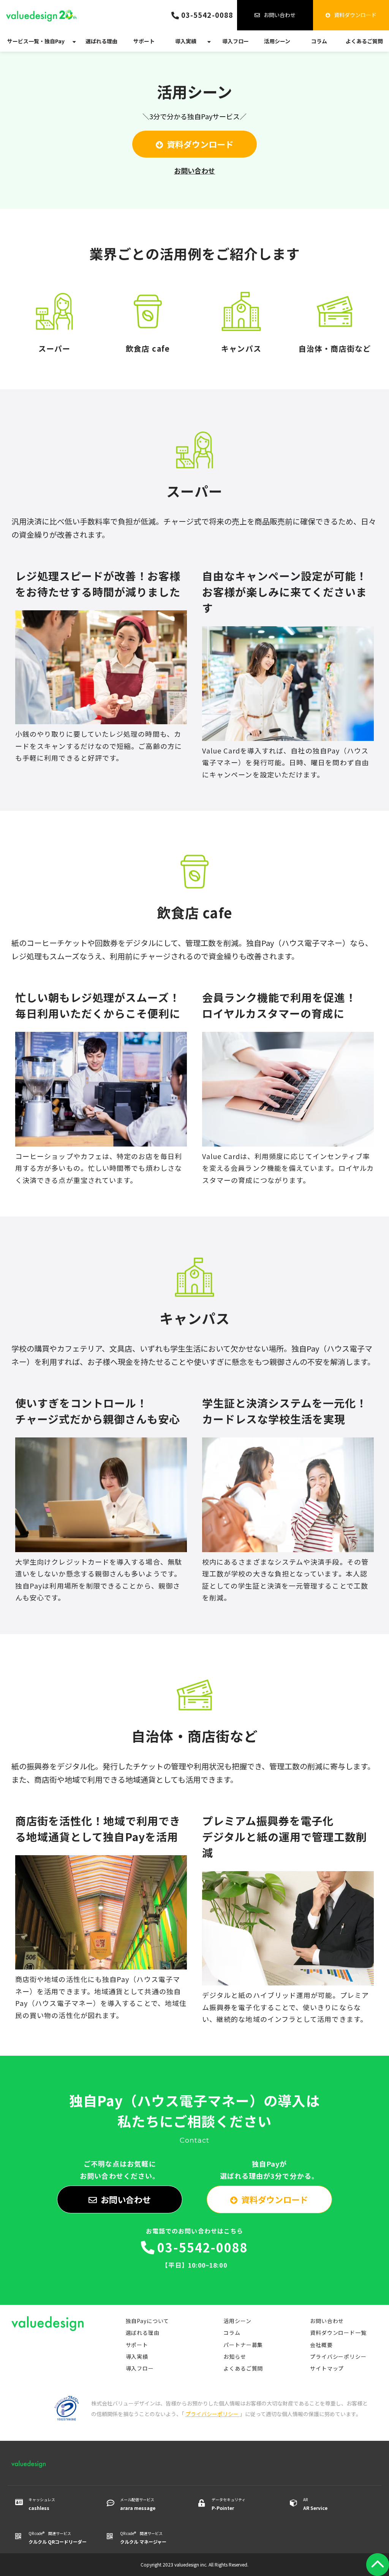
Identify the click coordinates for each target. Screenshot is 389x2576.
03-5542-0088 (207, 15)
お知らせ (235, 2356)
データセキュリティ (228, 2504)
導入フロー (236, 41)
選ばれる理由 (101, 41)
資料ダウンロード (355, 15)
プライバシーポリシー (338, 2356)
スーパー (54, 322)
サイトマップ (327, 2368)
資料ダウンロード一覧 (338, 2333)
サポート (144, 41)
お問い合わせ (280, 15)
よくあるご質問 (364, 41)
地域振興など (335, 322)
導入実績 (186, 41)
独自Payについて (148, 2321)
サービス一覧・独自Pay (36, 41)
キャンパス (241, 322)
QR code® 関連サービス (58, 2538)
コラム (319, 41)
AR (315, 2504)
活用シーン (277, 41)
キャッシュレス (42, 2504)
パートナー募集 (243, 2345)
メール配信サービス (138, 2504)
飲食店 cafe (148, 322)
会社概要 (321, 2345)
